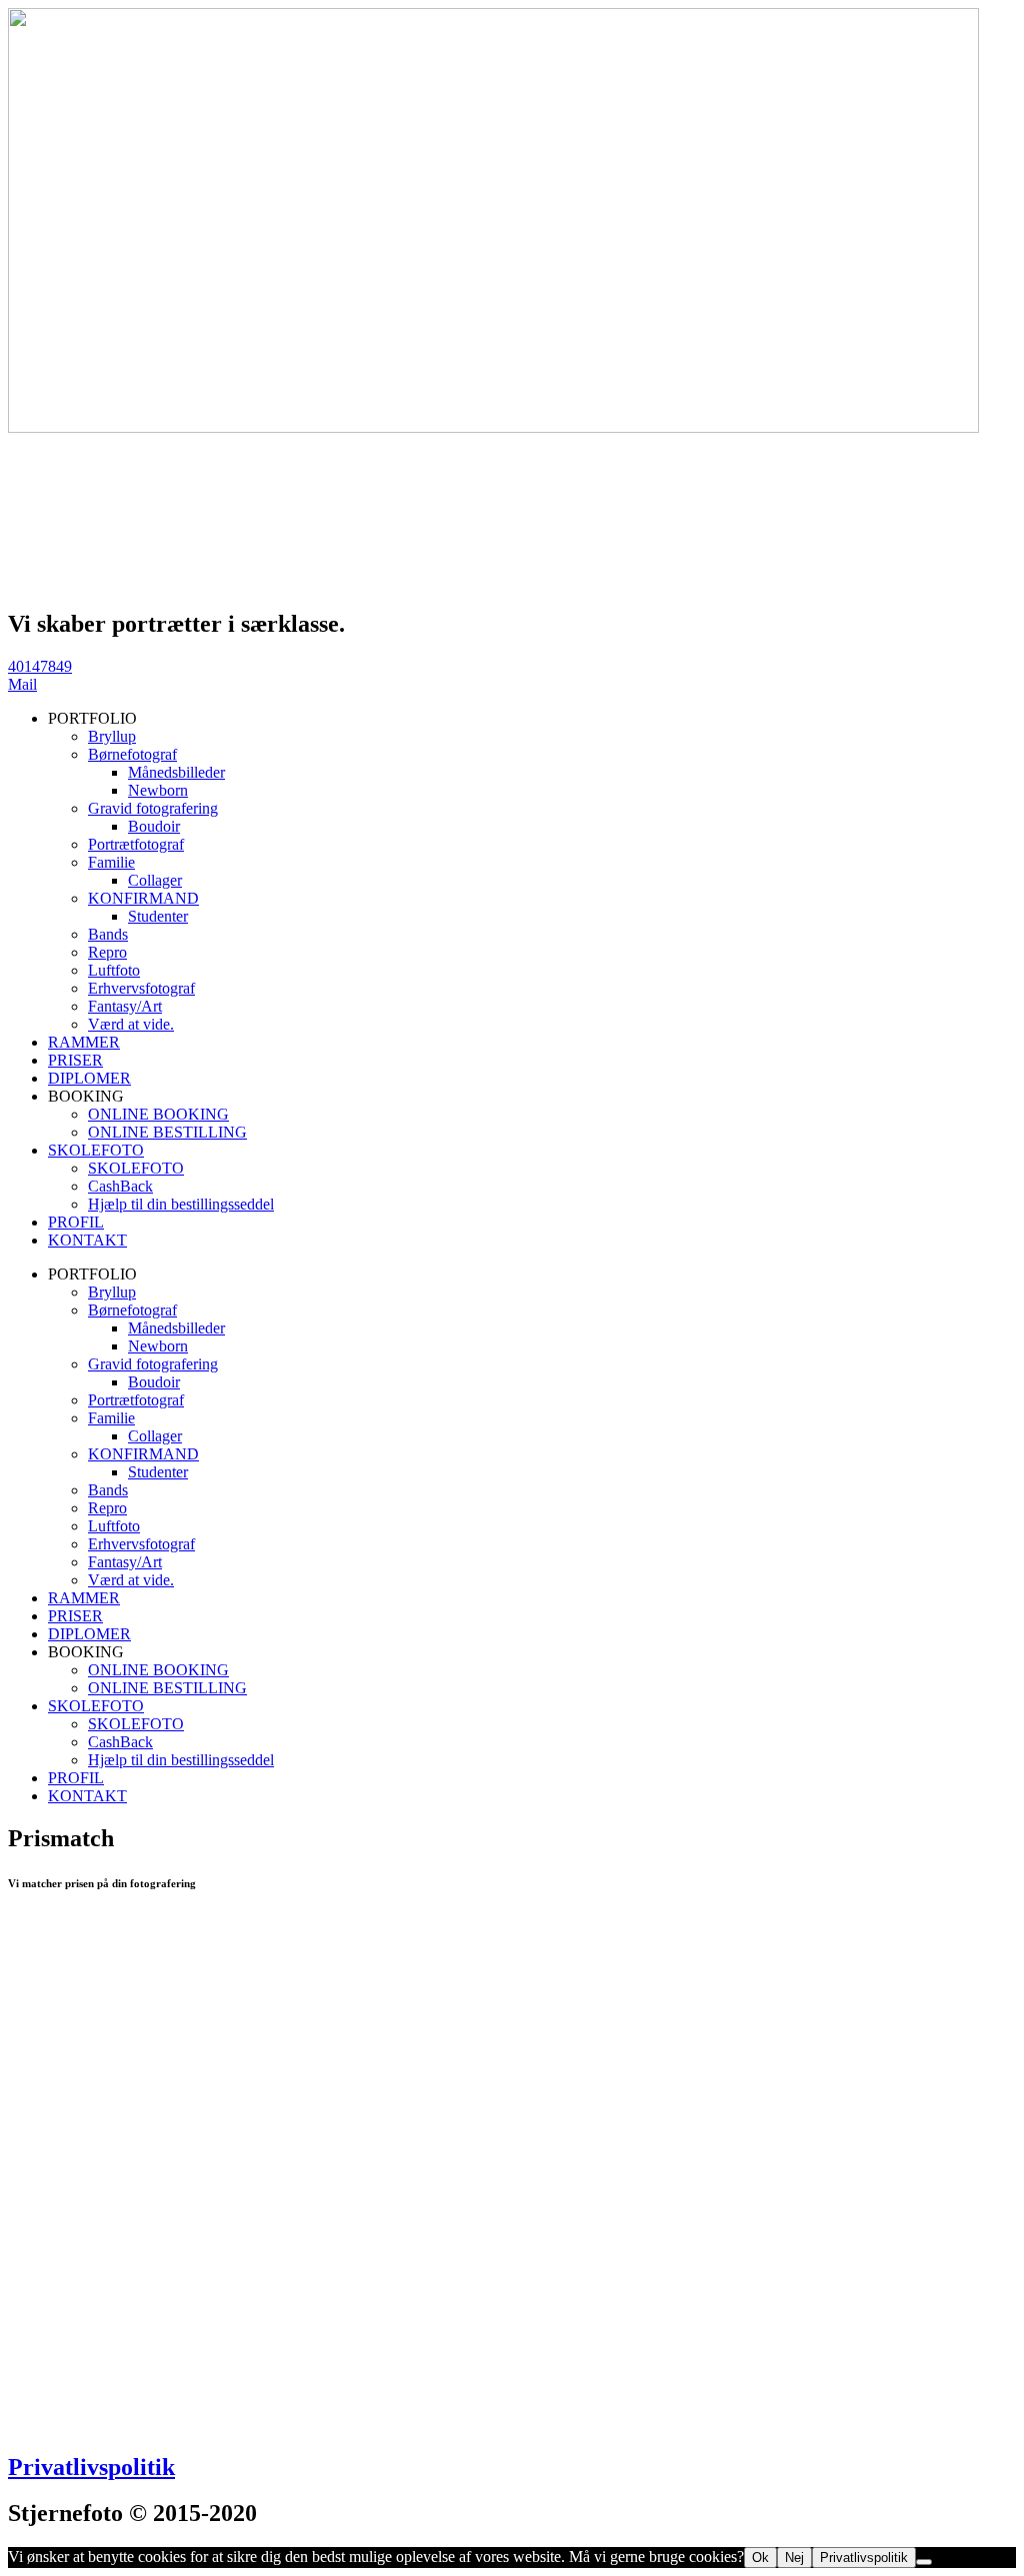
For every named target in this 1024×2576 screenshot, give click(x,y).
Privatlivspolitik (91, 2467)
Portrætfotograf (136, 844)
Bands (108, 934)
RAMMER (84, 1042)
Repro (107, 952)
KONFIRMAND (143, 898)
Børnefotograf (132, 754)
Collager (155, 880)
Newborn (158, 790)
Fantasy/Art (125, 1006)
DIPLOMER (89, 1078)
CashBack (120, 1186)
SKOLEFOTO (96, 1150)
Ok (760, 2558)
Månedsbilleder (176, 772)
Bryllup (112, 736)
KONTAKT (87, 1240)
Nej (794, 2558)
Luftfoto (114, 970)
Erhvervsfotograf (141, 988)
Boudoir (154, 826)
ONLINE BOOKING (158, 1114)
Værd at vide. (131, 1024)
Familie (111, 862)
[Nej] (924, 2562)
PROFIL (76, 1222)
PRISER (75, 1060)
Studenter (158, 916)
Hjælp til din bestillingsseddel (181, 1204)
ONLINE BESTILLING (167, 1132)
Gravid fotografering (153, 808)
